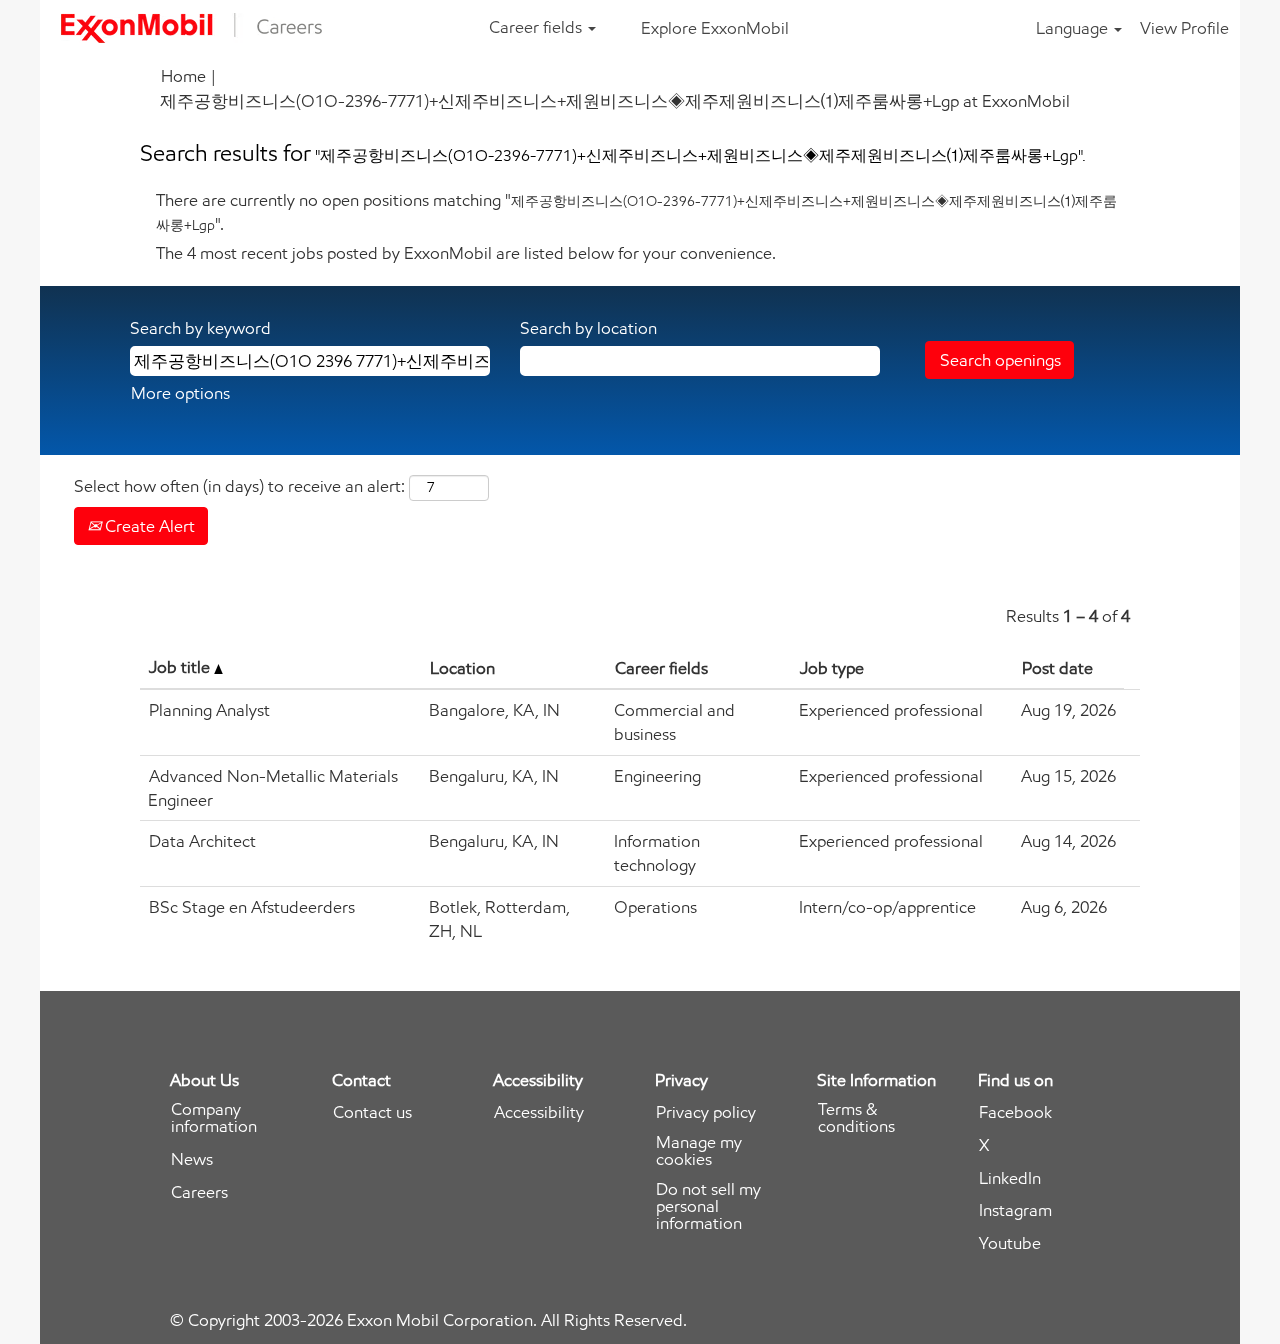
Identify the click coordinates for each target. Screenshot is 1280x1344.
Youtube (1010, 1243)
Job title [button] (181, 667)
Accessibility (539, 1112)
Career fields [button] (537, 27)
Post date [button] (1057, 668)
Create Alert (148, 526)
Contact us (372, 1112)
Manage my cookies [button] (699, 1151)
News (192, 1159)
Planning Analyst (209, 710)
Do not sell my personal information (708, 1206)
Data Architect (202, 841)
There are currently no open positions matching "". (636, 212)
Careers (199, 1192)
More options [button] (180, 393)
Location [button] (462, 668)
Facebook (1015, 1112)
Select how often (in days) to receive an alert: (239, 486)
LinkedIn (1010, 1178)
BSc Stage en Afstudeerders (252, 907)
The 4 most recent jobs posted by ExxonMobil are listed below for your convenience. (466, 253)
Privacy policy (706, 1112)
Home (183, 76)
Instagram (1015, 1210)
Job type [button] (832, 668)
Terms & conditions (856, 1118)
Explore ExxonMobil (715, 28)
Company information (214, 1118)
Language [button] (1074, 28)
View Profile (1184, 28)
